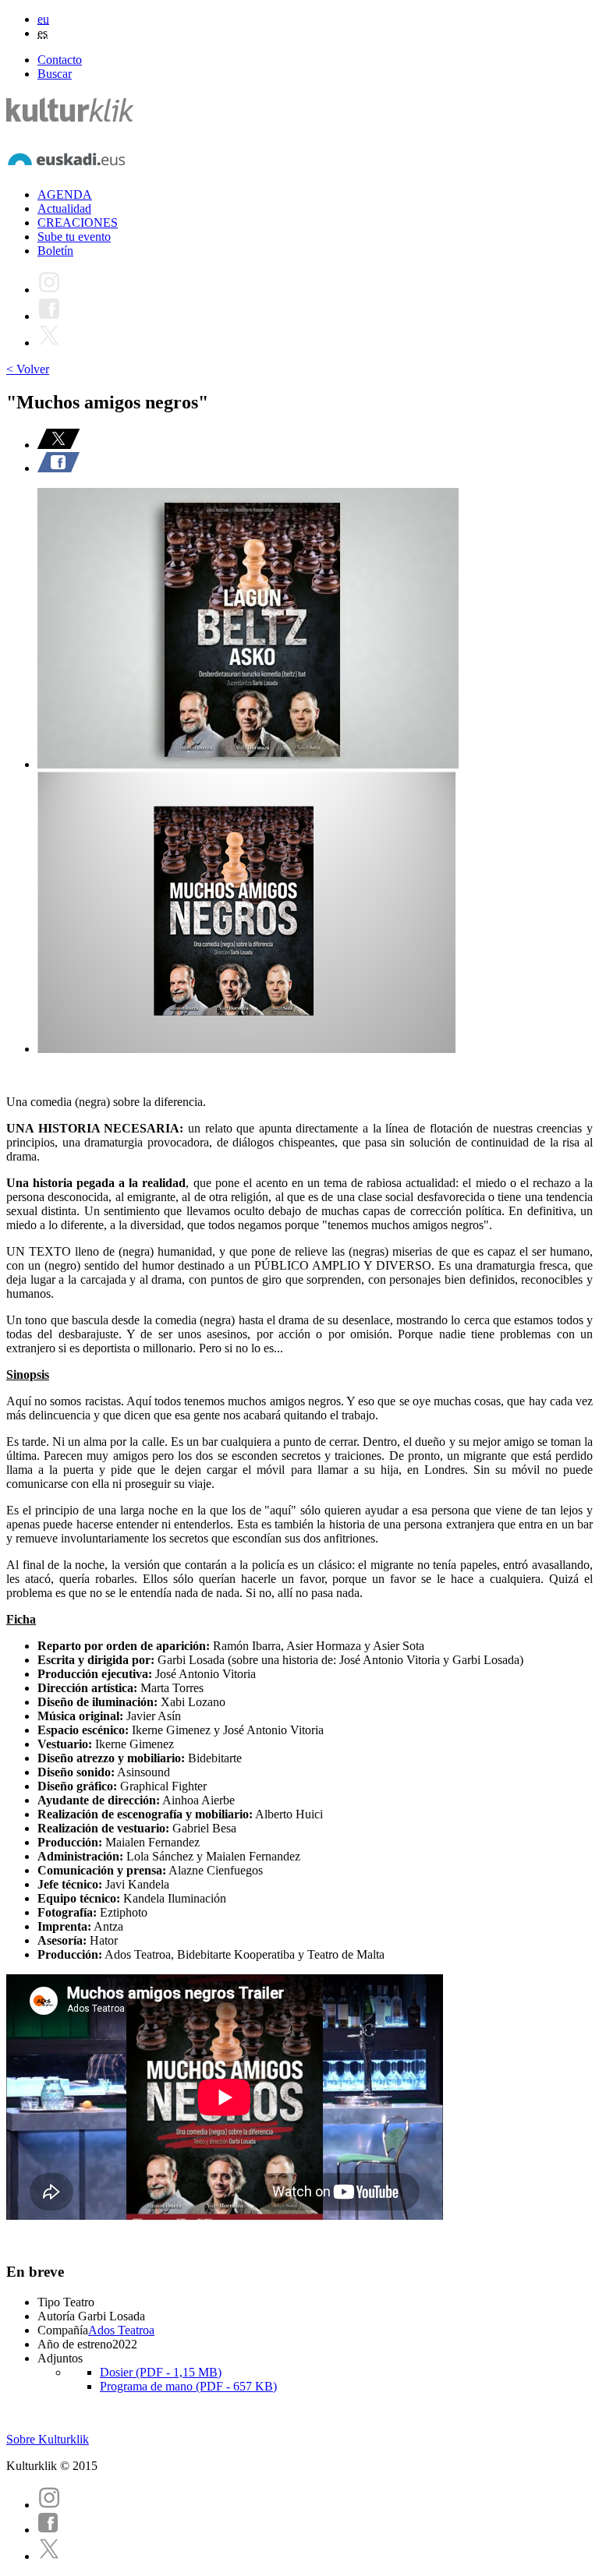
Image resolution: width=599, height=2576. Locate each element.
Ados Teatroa (121, 2330)
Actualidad (64, 208)
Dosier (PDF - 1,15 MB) (161, 2372)
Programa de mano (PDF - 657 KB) (188, 2386)
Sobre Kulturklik (48, 2439)
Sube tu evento (74, 237)
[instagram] (49, 2505)
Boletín (55, 251)
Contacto (60, 60)
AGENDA (65, 194)
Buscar (55, 74)
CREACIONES (78, 223)
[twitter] (49, 2556)
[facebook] (48, 2530)
